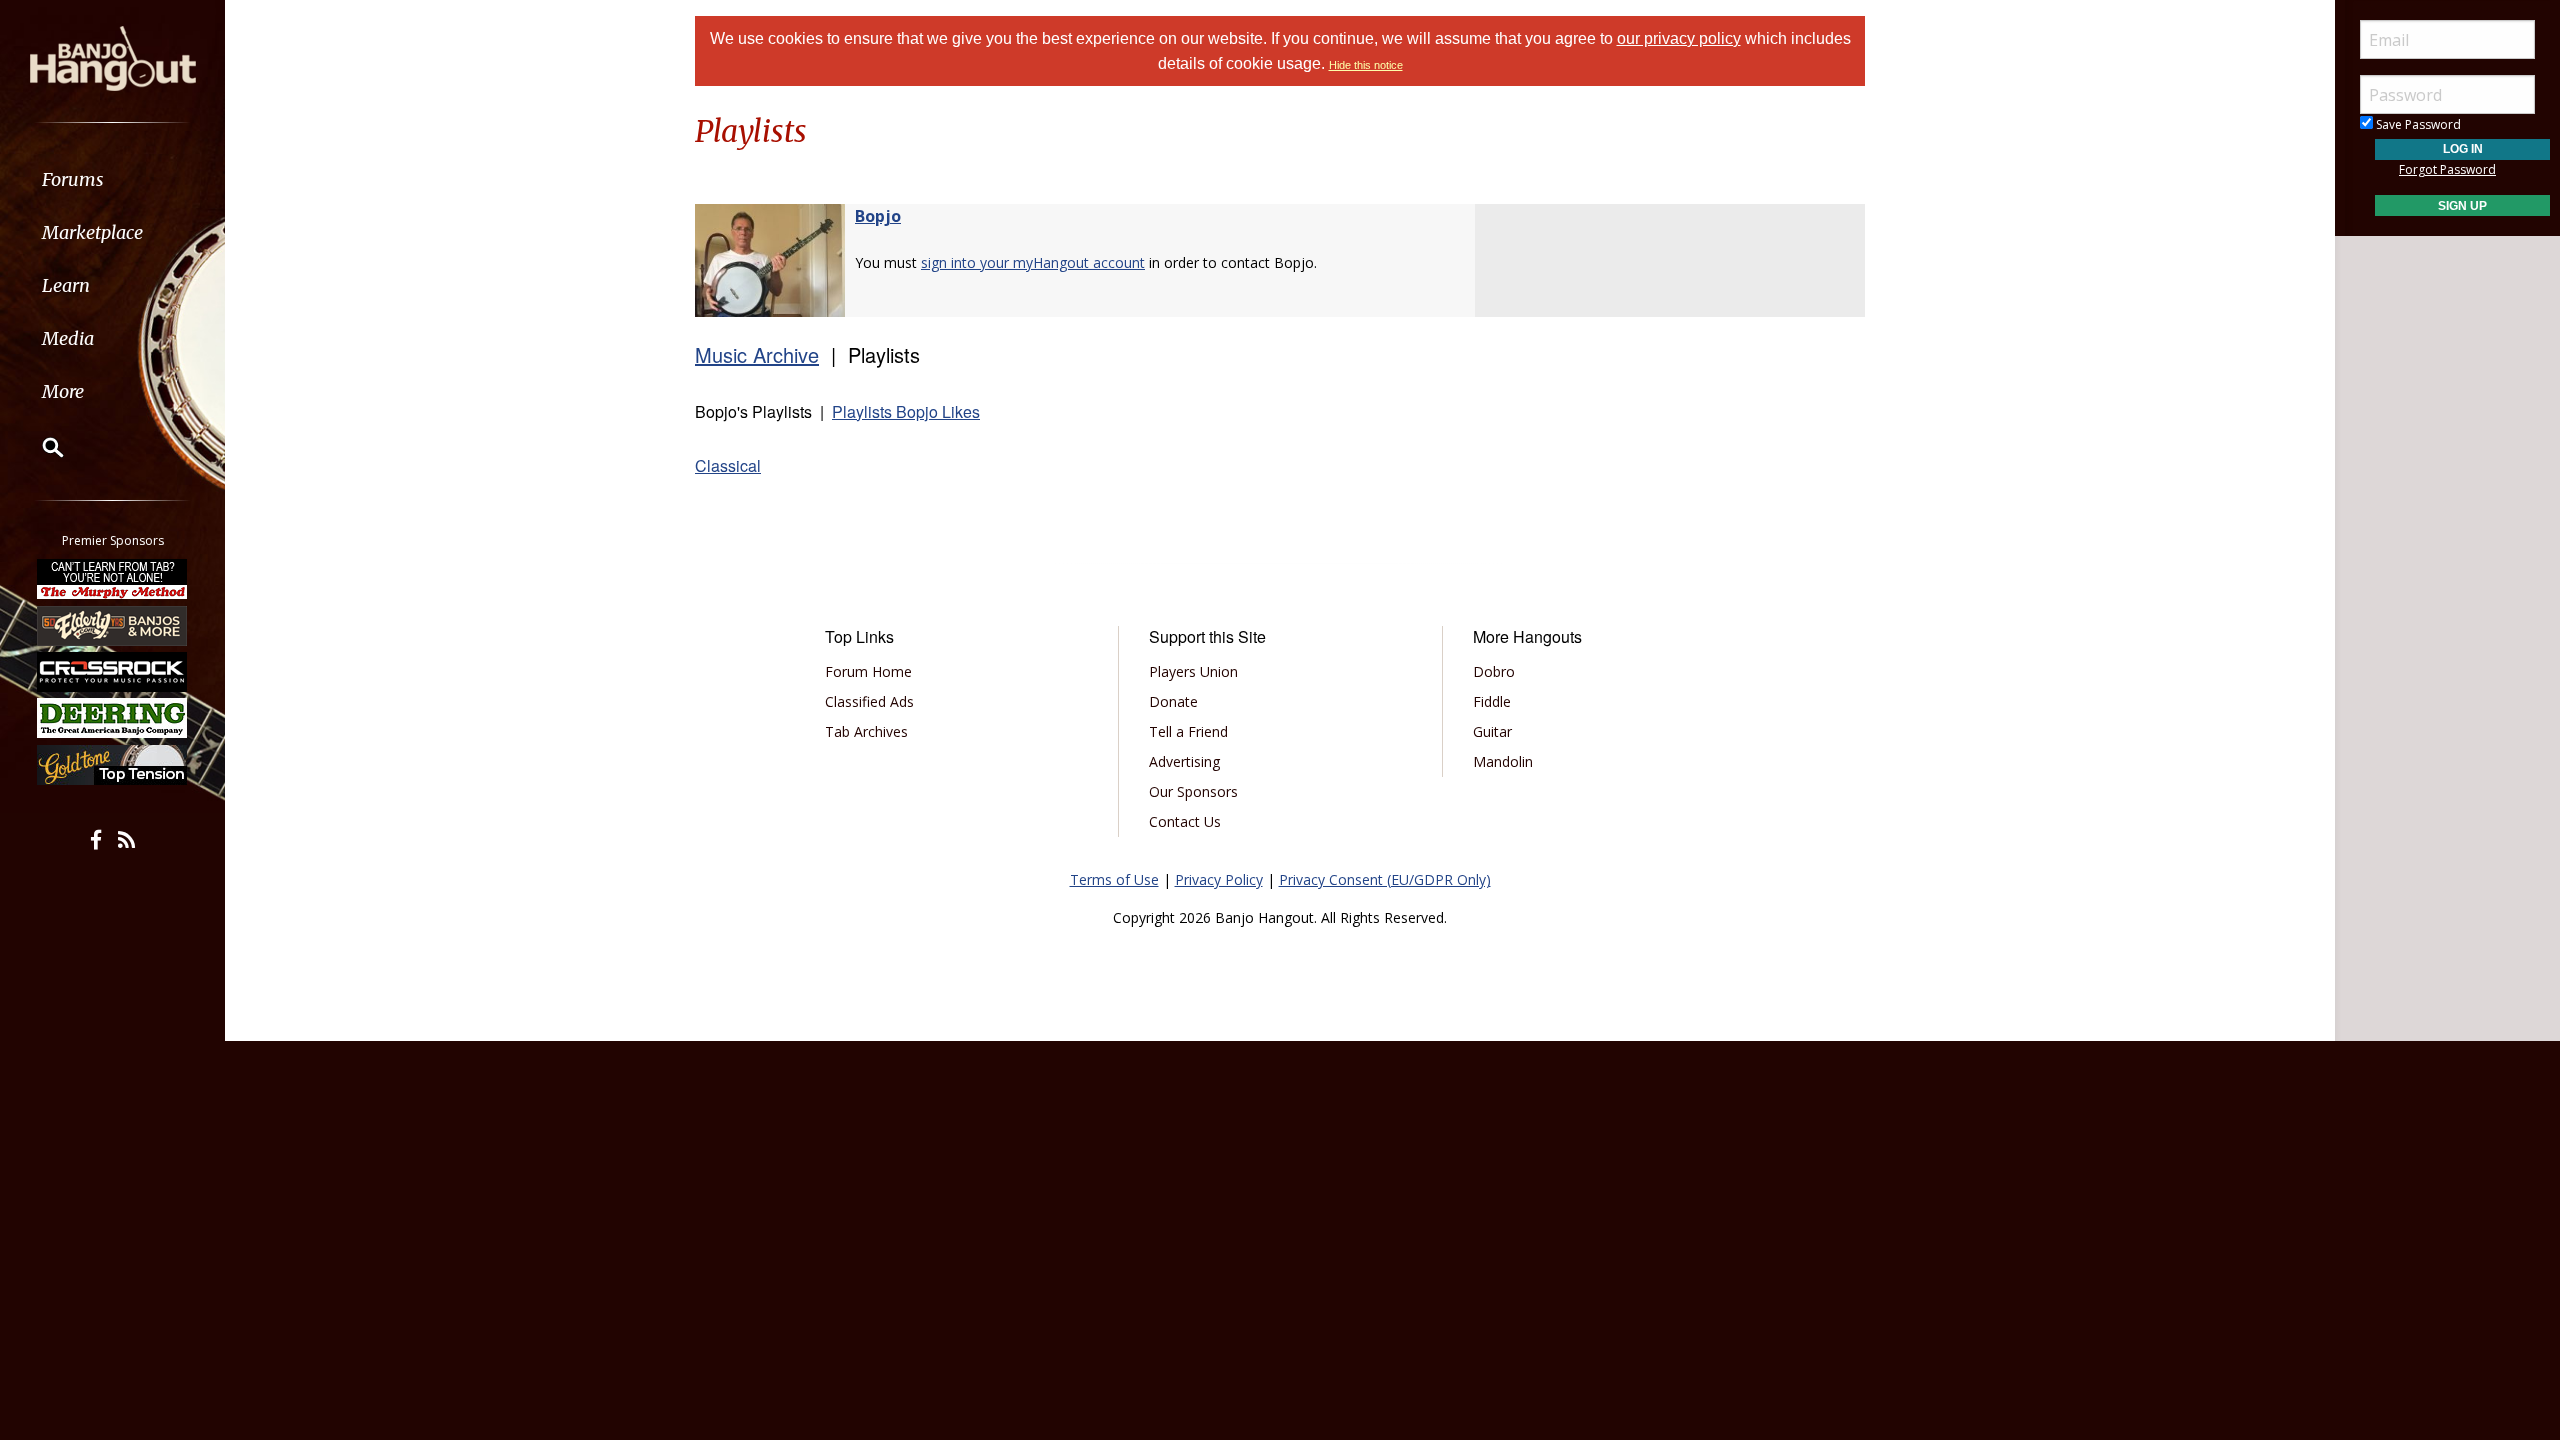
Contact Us (1185, 821)
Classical (728, 465)
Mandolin (1503, 761)
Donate (1173, 701)
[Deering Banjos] (113, 718)
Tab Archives (866, 731)
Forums (73, 179)
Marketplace (92, 232)
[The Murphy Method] (113, 579)
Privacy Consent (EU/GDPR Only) (1385, 879)
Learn (66, 285)
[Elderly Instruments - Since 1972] (113, 625)
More (63, 391)
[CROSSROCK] (113, 672)
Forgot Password (2447, 169)
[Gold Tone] (113, 765)
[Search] (40, 447)
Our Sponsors (1193, 791)
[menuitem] (112, 179)
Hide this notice (1366, 65)
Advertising (1184, 761)
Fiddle (1492, 701)
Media (68, 338)
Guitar (1492, 731)
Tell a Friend (1188, 731)
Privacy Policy (1219, 879)
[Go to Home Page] (113, 57)
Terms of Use (1114, 879)
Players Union (1193, 671)
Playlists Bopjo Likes (906, 411)
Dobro (1494, 671)
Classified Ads (869, 701)
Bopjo (878, 216)
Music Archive (757, 354)
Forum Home (868, 671)
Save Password (2417, 124)
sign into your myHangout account (1033, 262)
